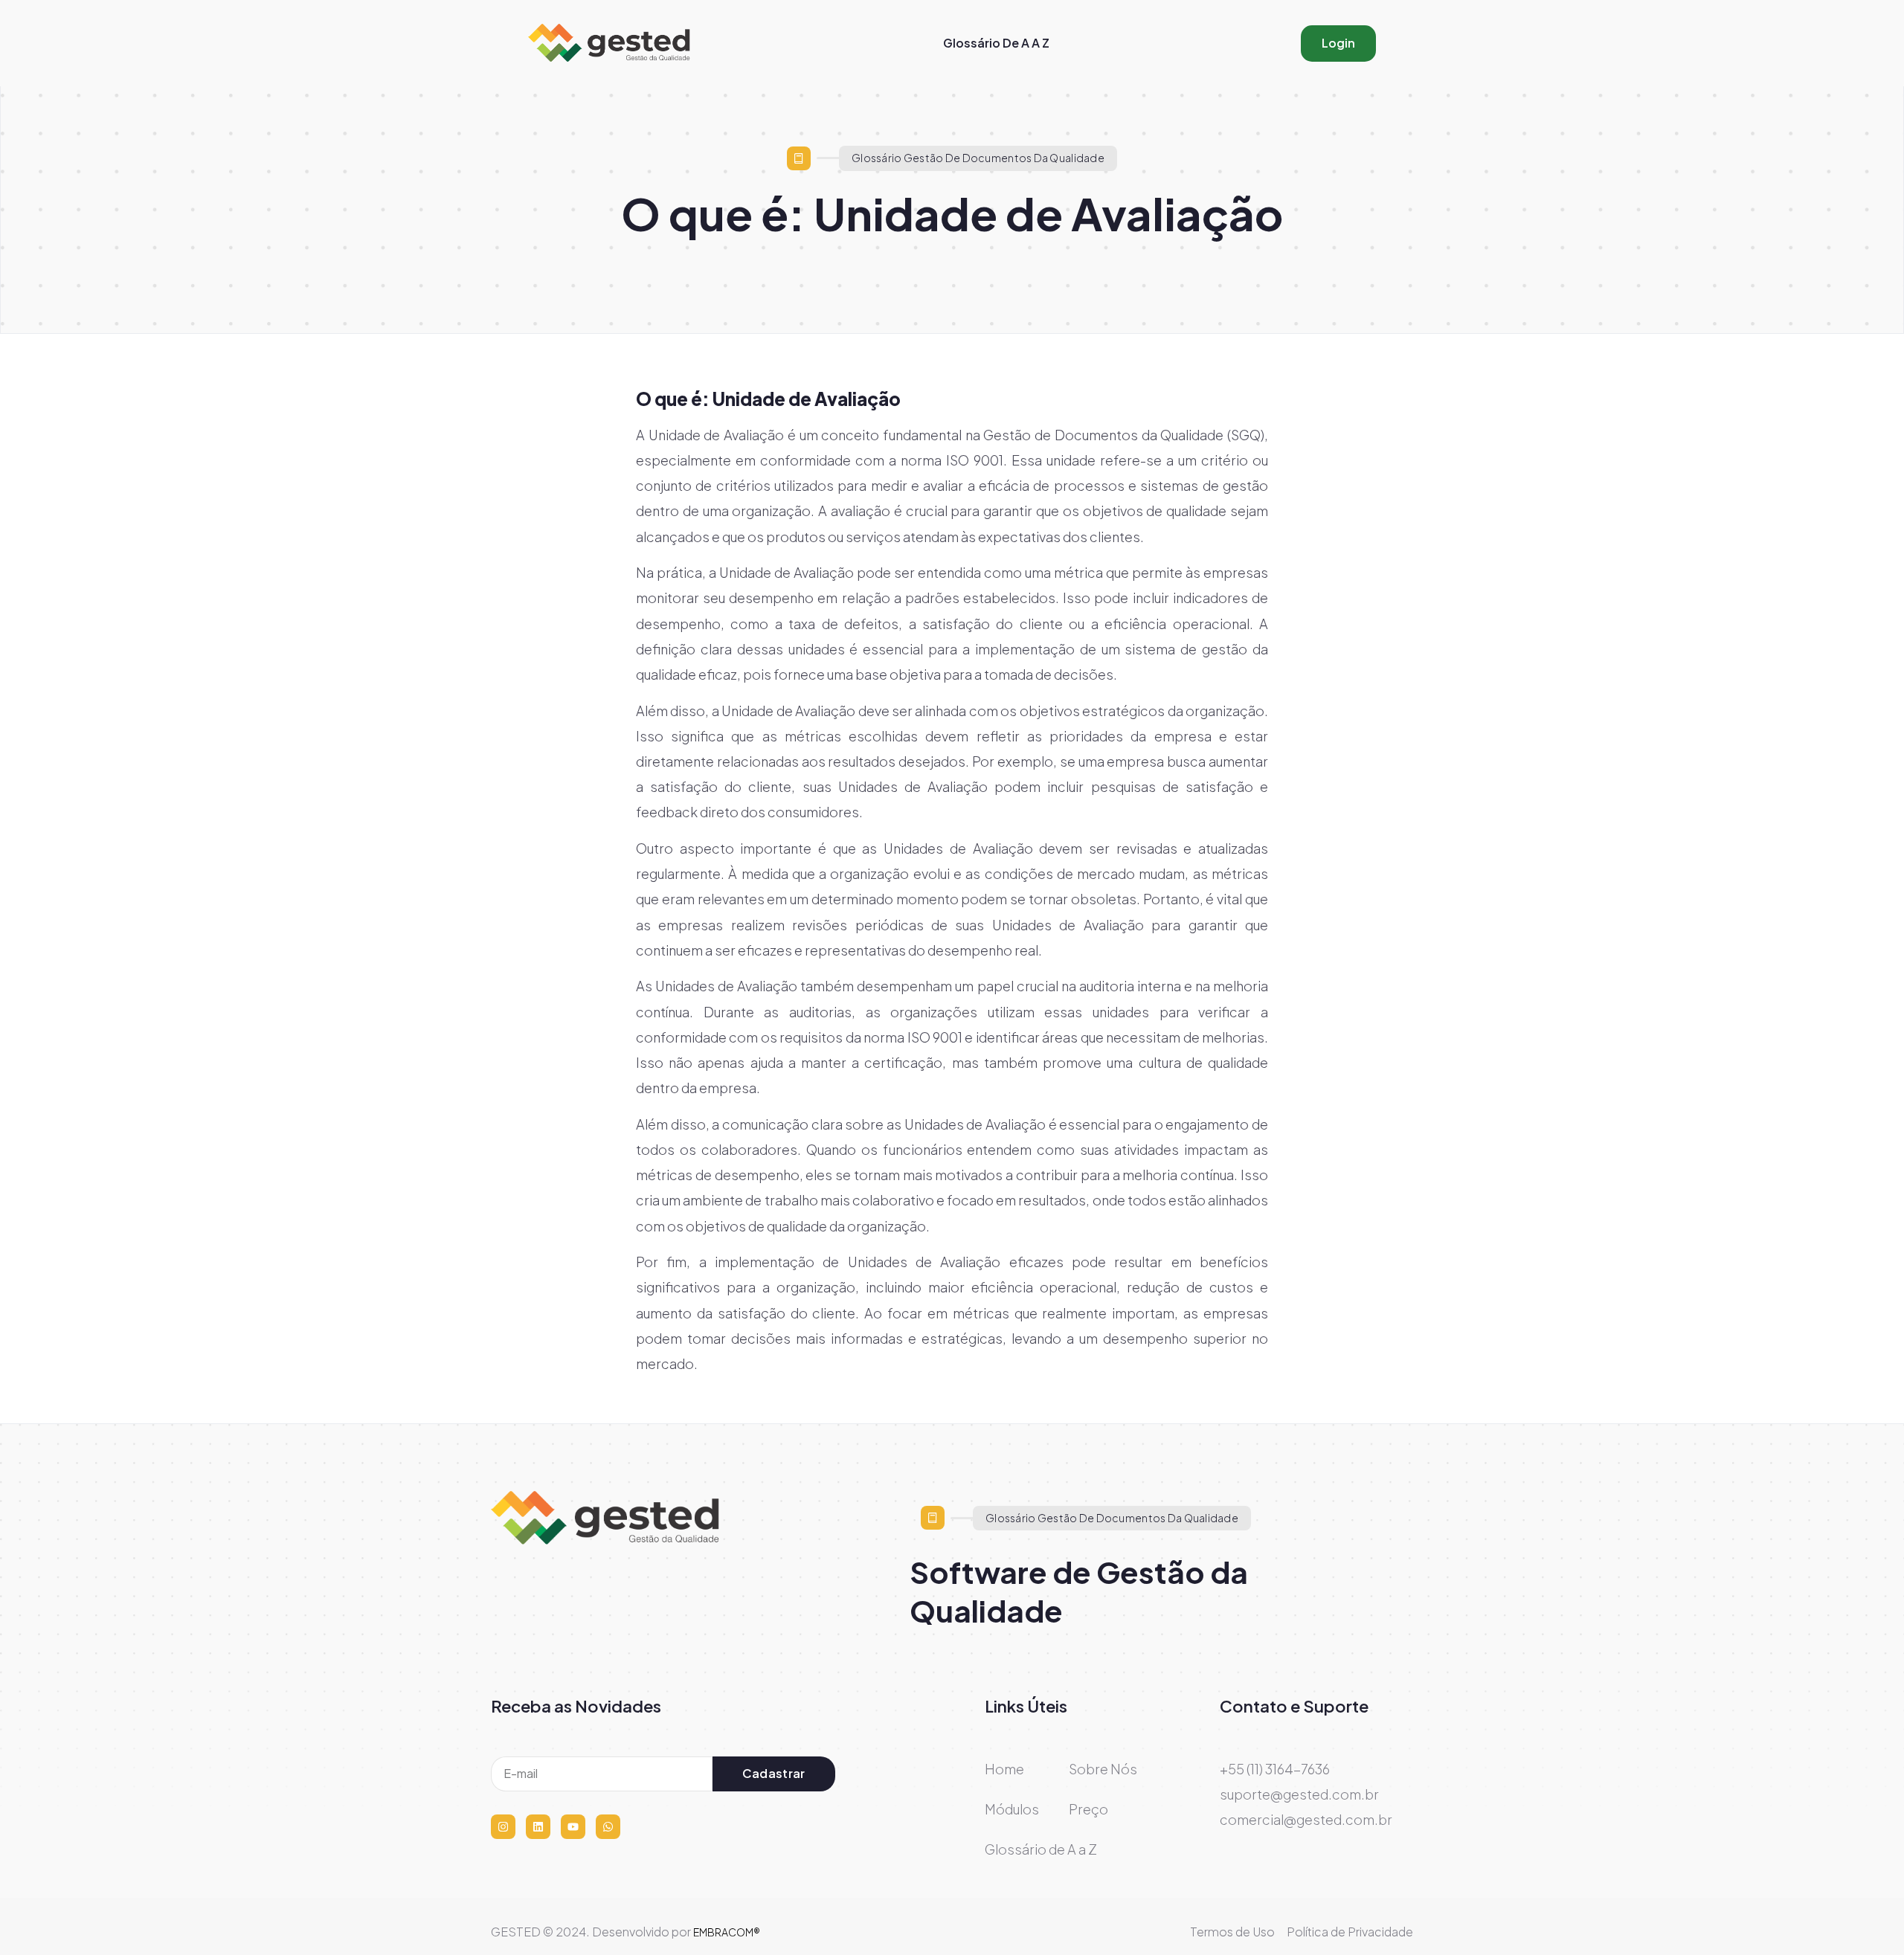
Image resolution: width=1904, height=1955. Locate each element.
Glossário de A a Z (996, 43)
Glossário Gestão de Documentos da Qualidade (978, 158)
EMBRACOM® (727, 1932)
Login (1338, 43)
